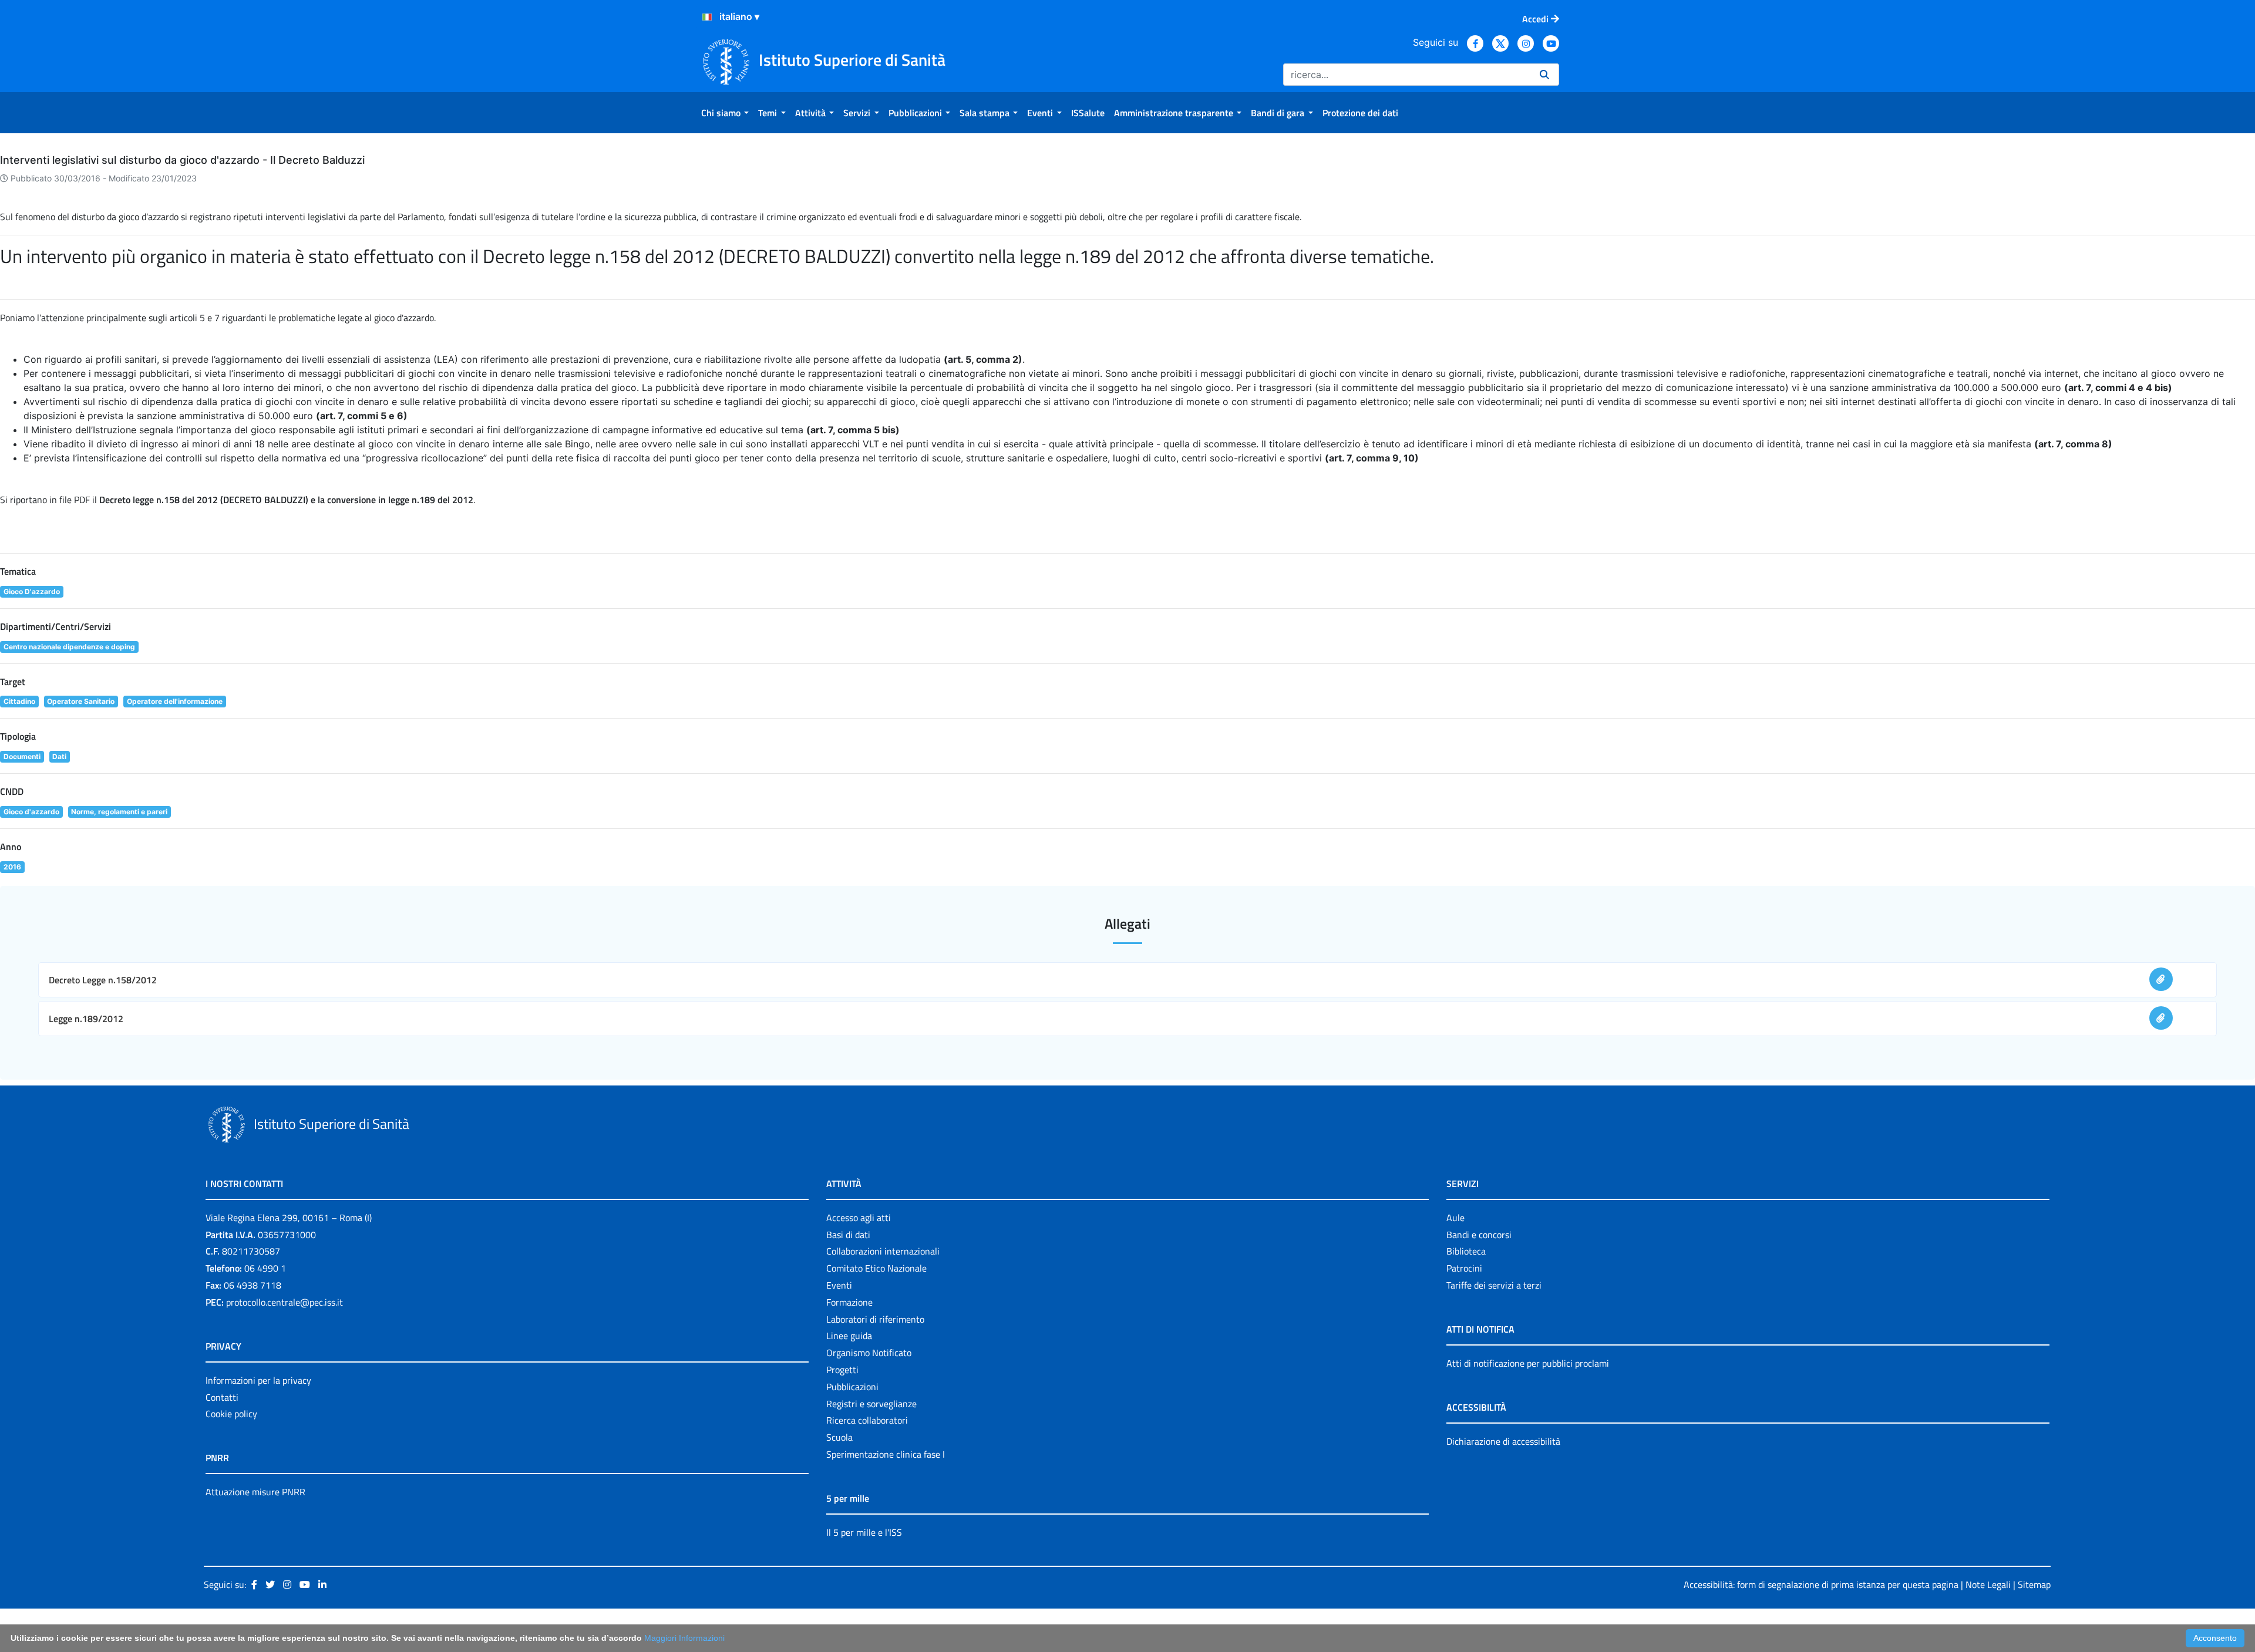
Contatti (222, 1397)
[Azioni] (707, 17)
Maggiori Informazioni (684, 1638)
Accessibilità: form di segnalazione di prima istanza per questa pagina (1821, 1584)
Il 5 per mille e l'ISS (864, 1532)
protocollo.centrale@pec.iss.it (285, 1302)
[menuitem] (725, 113)
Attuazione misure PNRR (255, 1492)
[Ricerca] (1544, 75)
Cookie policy (231, 1414)
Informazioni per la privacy (258, 1380)
